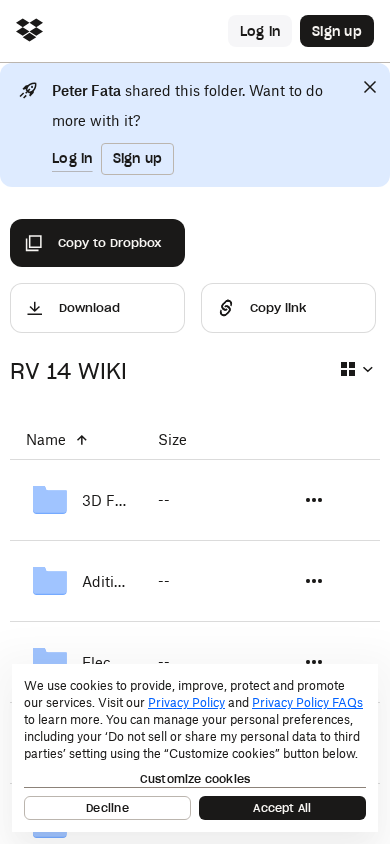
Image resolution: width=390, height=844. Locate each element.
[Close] (370, 87)
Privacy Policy (186, 702)
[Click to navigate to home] (29, 31)
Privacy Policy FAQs (307, 702)
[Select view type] (356, 369)
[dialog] (195, 748)
